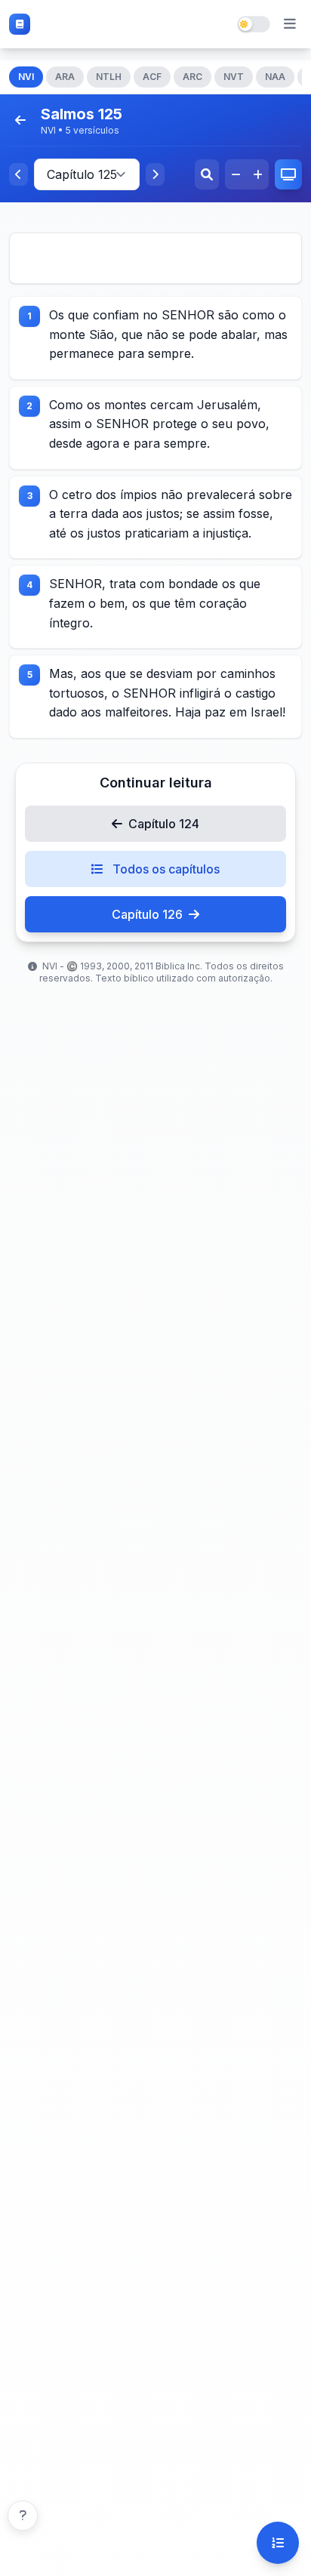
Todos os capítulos (165, 869)
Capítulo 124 (164, 824)
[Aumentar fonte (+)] (258, 174)
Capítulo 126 (147, 914)
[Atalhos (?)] (23, 2516)
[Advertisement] (155, 258)
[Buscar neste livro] (207, 174)
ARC (192, 77)
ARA (65, 77)
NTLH (109, 77)
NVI (26, 77)
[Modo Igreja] (288, 174)
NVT (234, 77)
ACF (152, 77)
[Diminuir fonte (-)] (236, 174)
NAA (275, 77)
